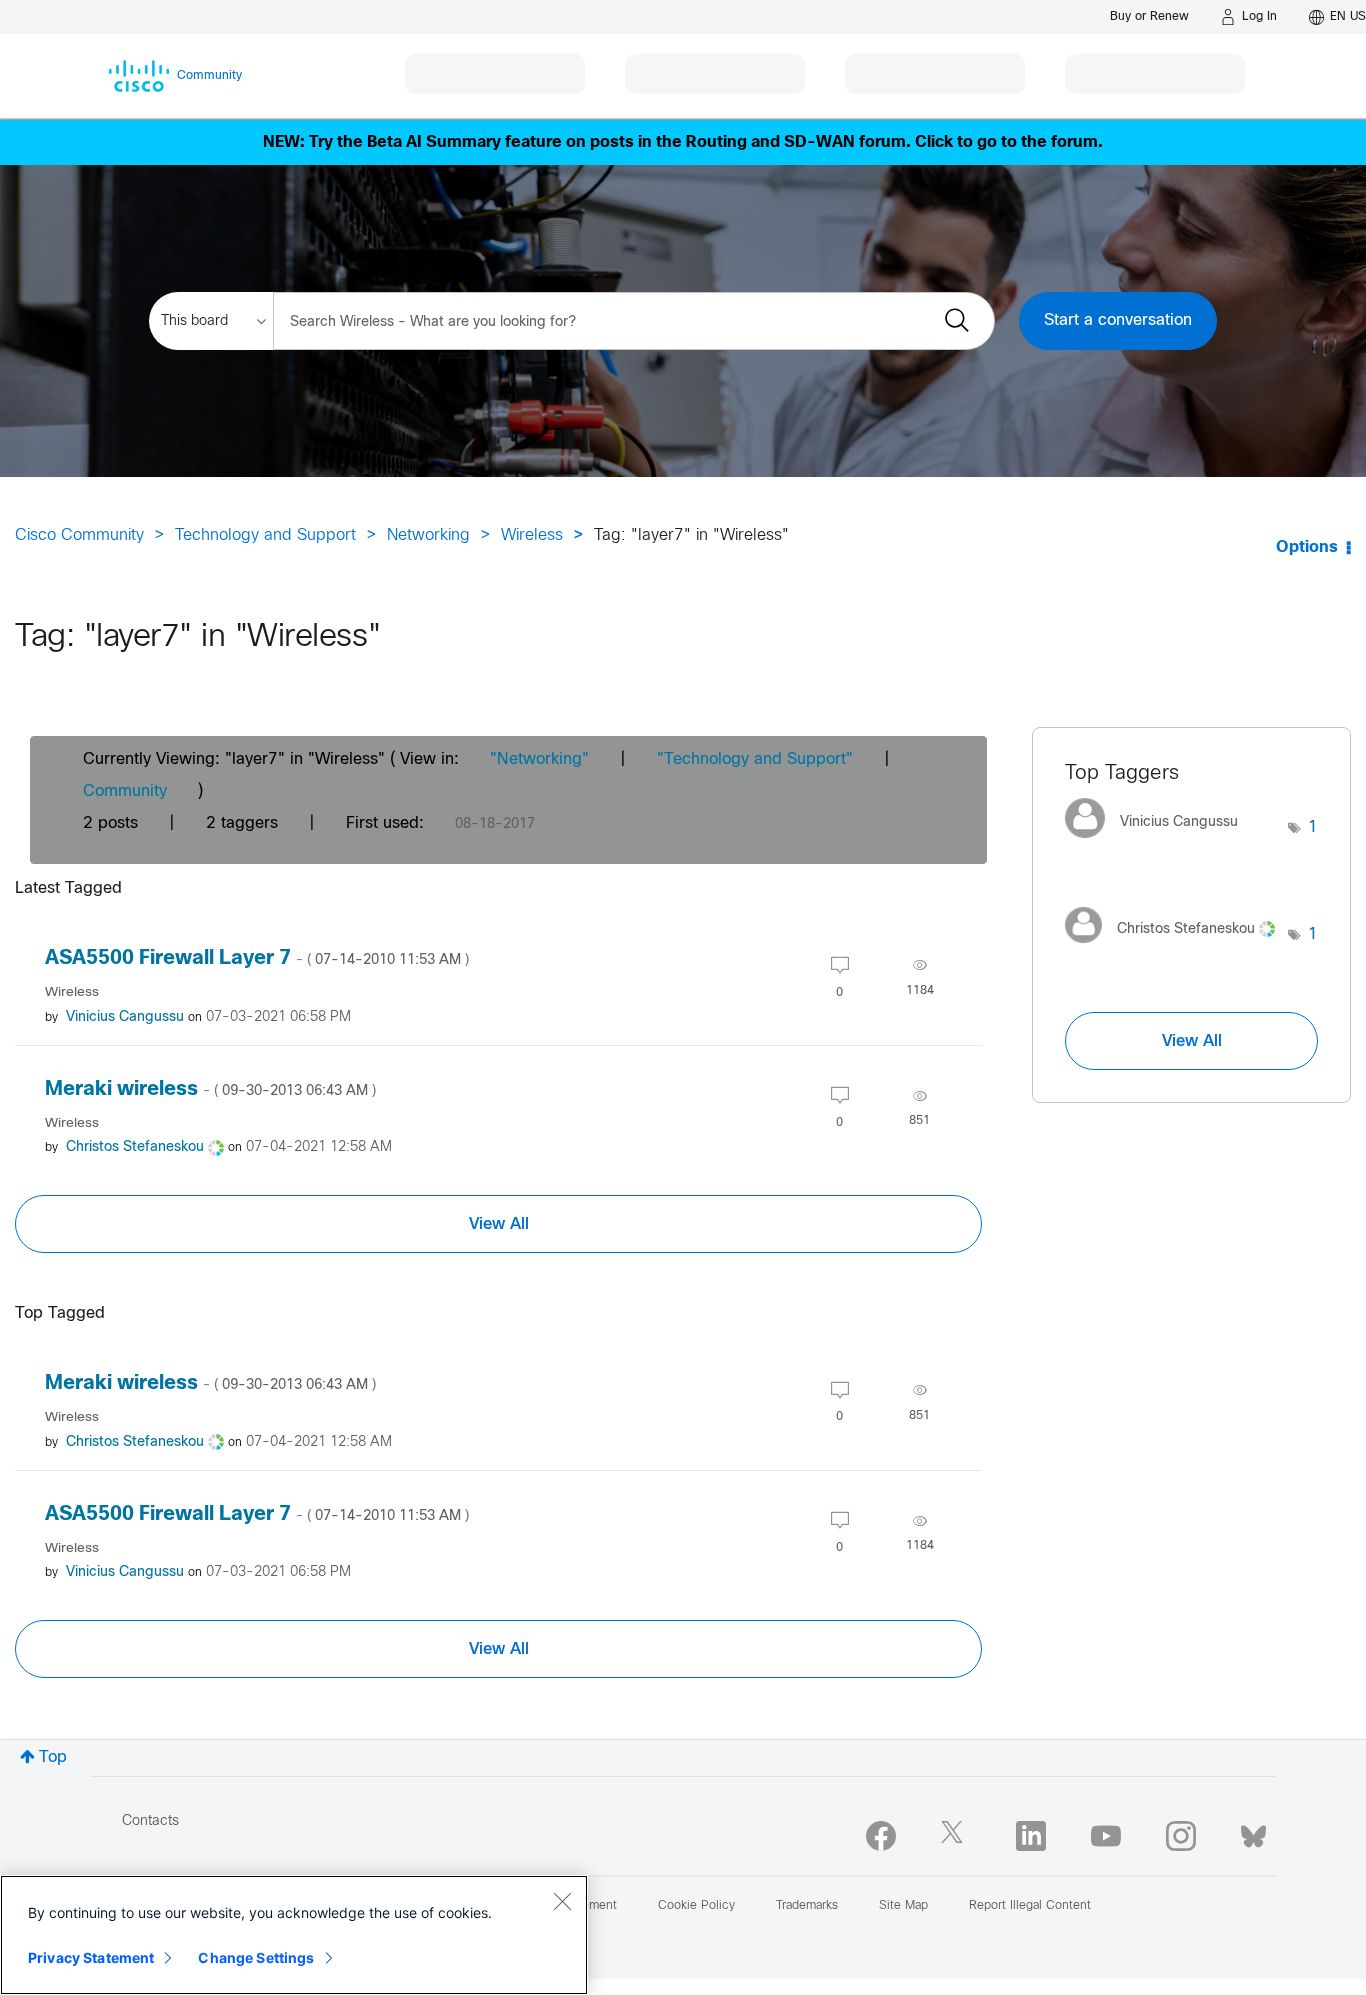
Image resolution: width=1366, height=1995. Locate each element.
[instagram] (1181, 1836)
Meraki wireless (210, 1089)
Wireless (532, 535)
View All (499, 1224)
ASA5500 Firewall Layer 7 (257, 958)
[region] (294, 1935)
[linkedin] (1031, 1836)
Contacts (150, 1821)
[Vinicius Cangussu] (1159, 843)
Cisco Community (79, 535)
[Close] (562, 1901)
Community (125, 791)
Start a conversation (1118, 320)
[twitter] (956, 1836)
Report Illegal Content (1030, 1906)
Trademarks (807, 1906)
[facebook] (881, 1836)
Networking (428, 535)
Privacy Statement (91, 1957)
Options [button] (1307, 547)
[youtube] (1106, 1836)
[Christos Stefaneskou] (1176, 948)
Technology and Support (265, 535)
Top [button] (53, 1757)
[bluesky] (1253, 1832)
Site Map (903, 1906)
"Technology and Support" (755, 759)
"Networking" (539, 759)
